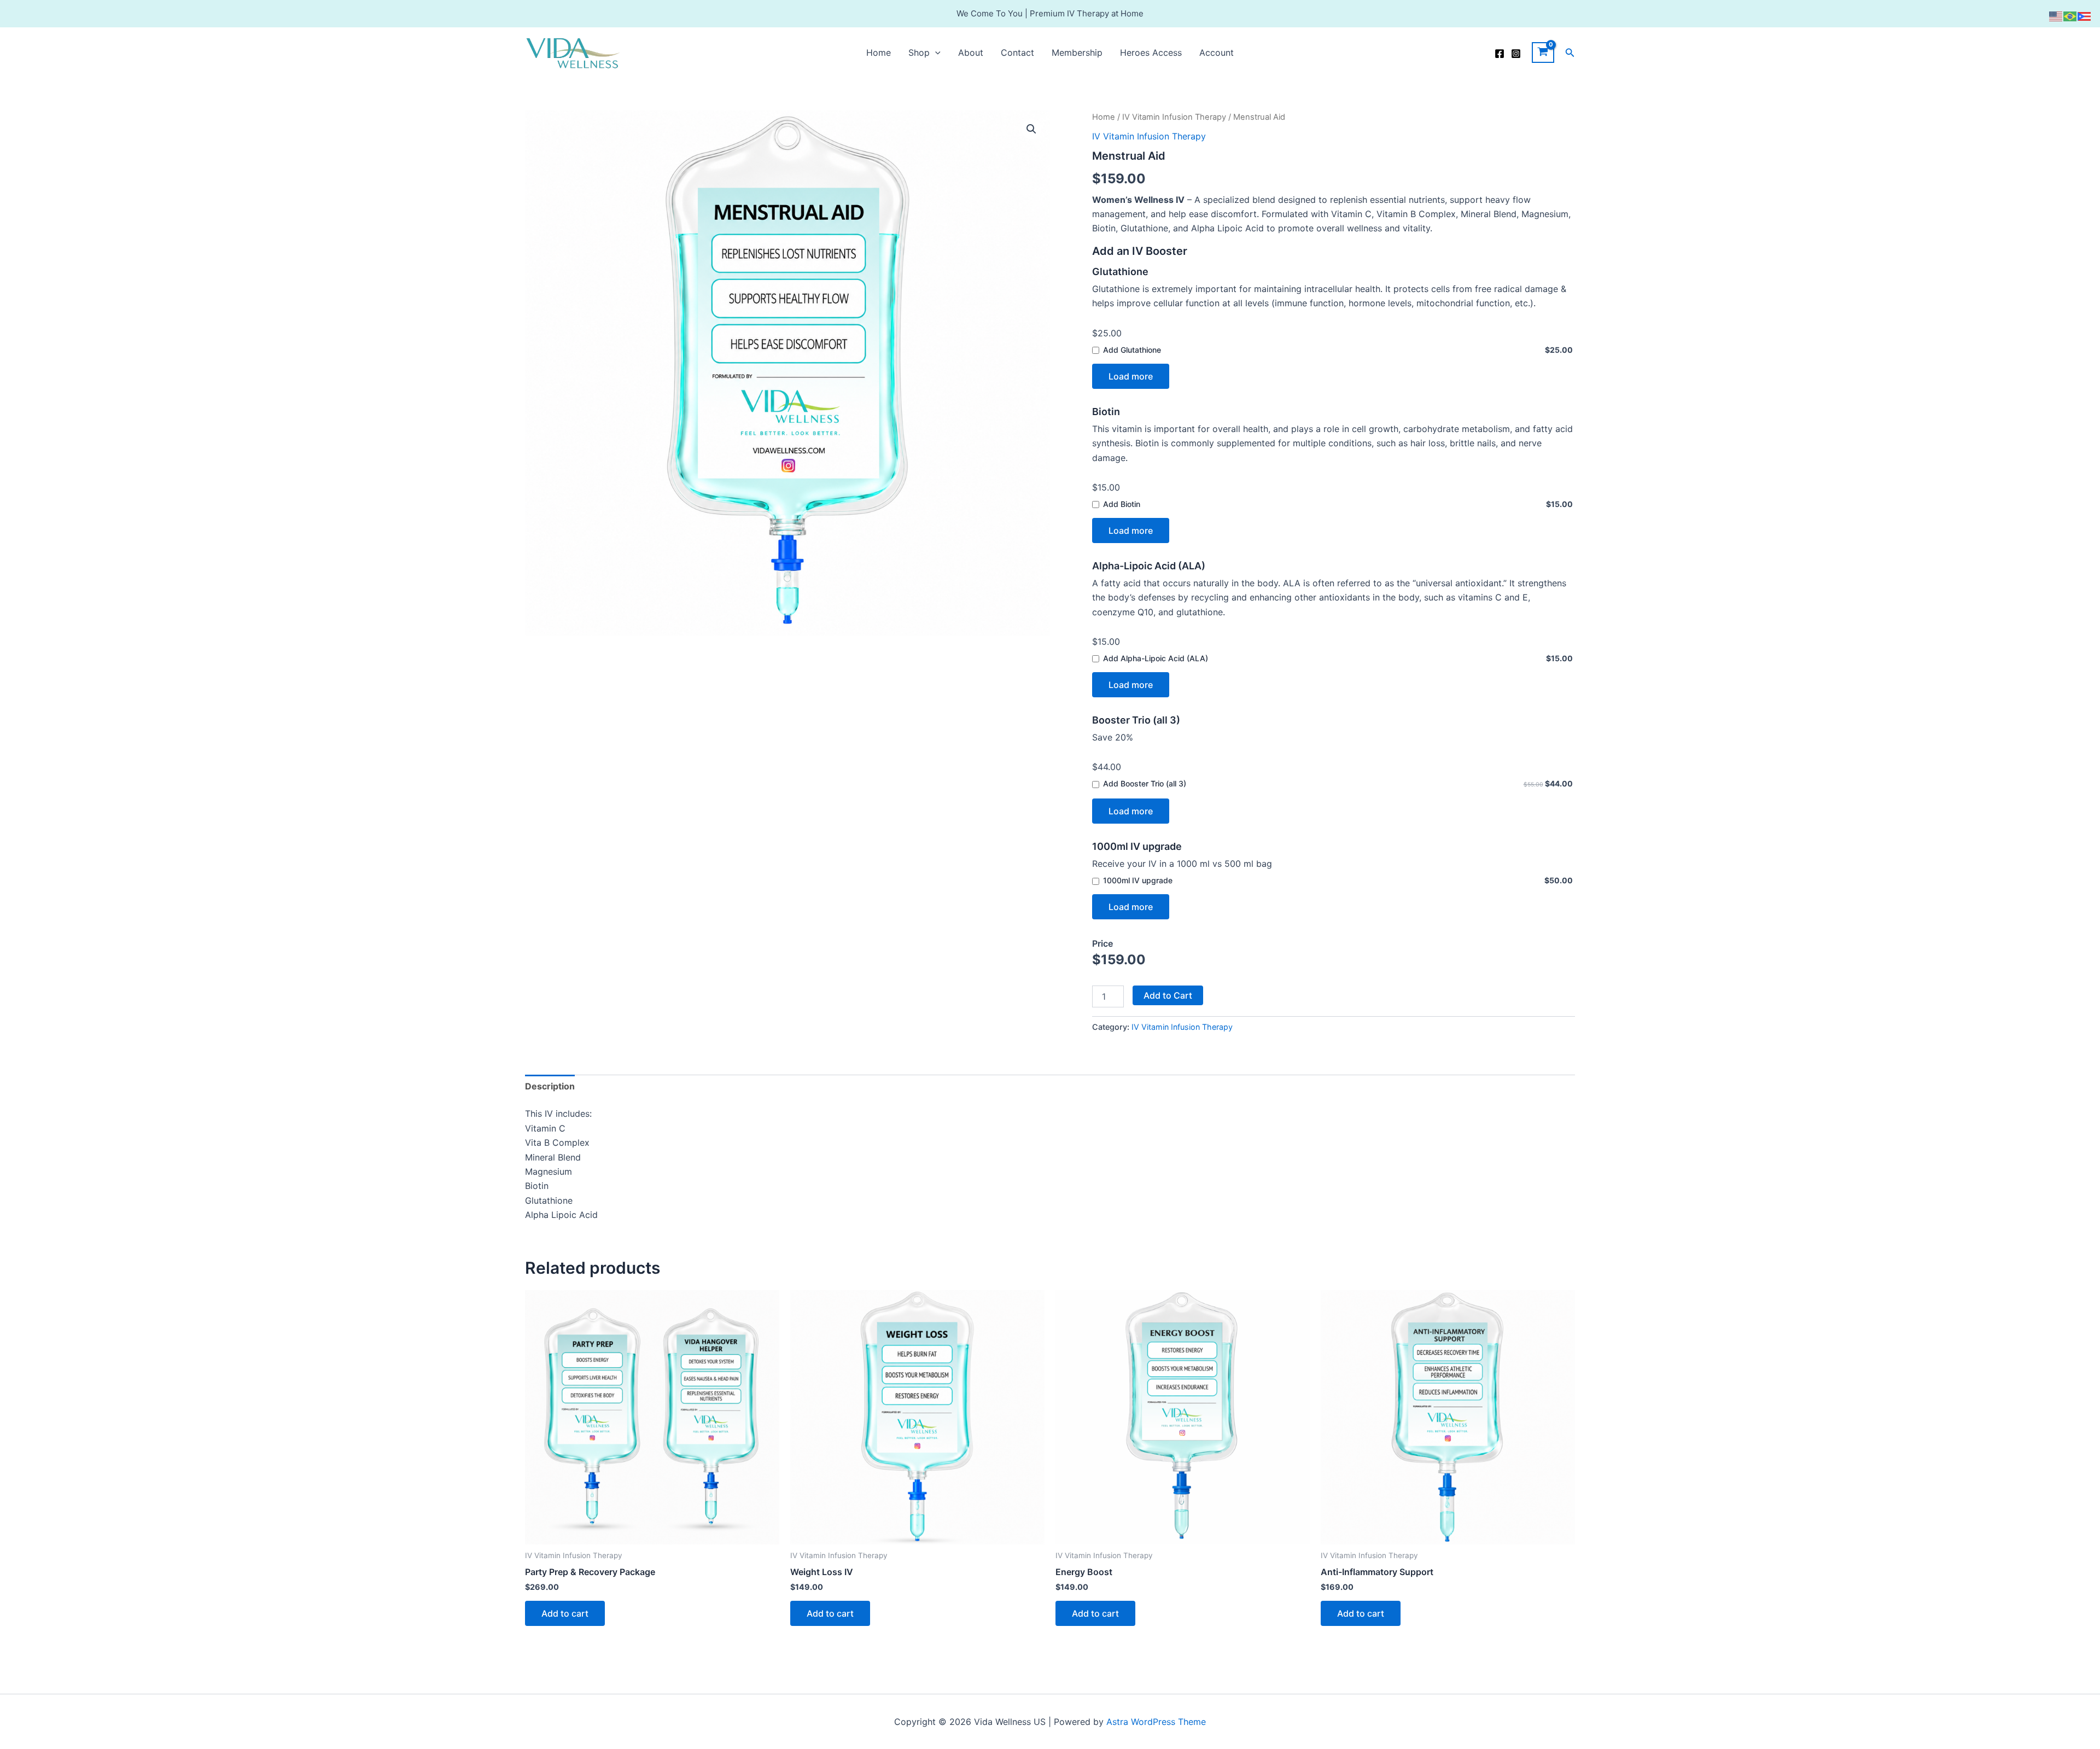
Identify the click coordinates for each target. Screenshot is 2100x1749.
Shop (919, 53)
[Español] (2085, 15)
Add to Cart (1168, 995)
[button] (935, 53)
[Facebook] (1500, 54)
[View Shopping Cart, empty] (1543, 53)
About (971, 53)
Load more (1131, 376)
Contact (1017, 53)
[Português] (2070, 15)
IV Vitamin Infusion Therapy (1174, 117)
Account (1217, 53)
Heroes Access (1151, 53)
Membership (1077, 53)
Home (879, 53)
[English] (2056, 15)
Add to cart (565, 1613)
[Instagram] (1516, 54)
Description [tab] (550, 1086)
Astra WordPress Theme (1156, 1722)
